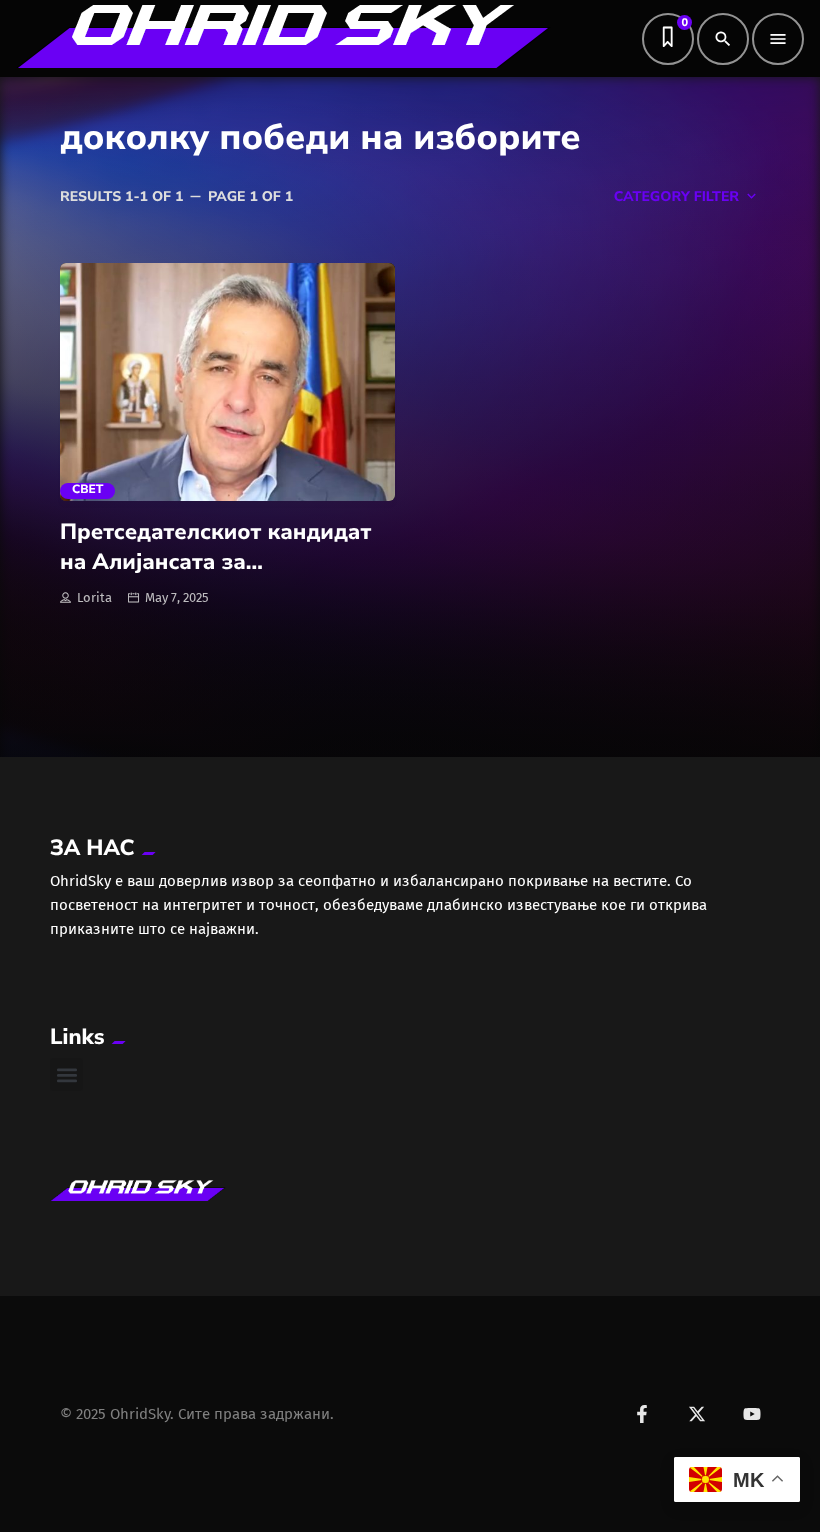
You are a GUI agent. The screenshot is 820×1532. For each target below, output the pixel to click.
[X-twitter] (697, 1414)
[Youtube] (752, 1414)
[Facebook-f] (642, 1414)
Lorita (94, 597)
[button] (66, 1074)
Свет (87, 490)
